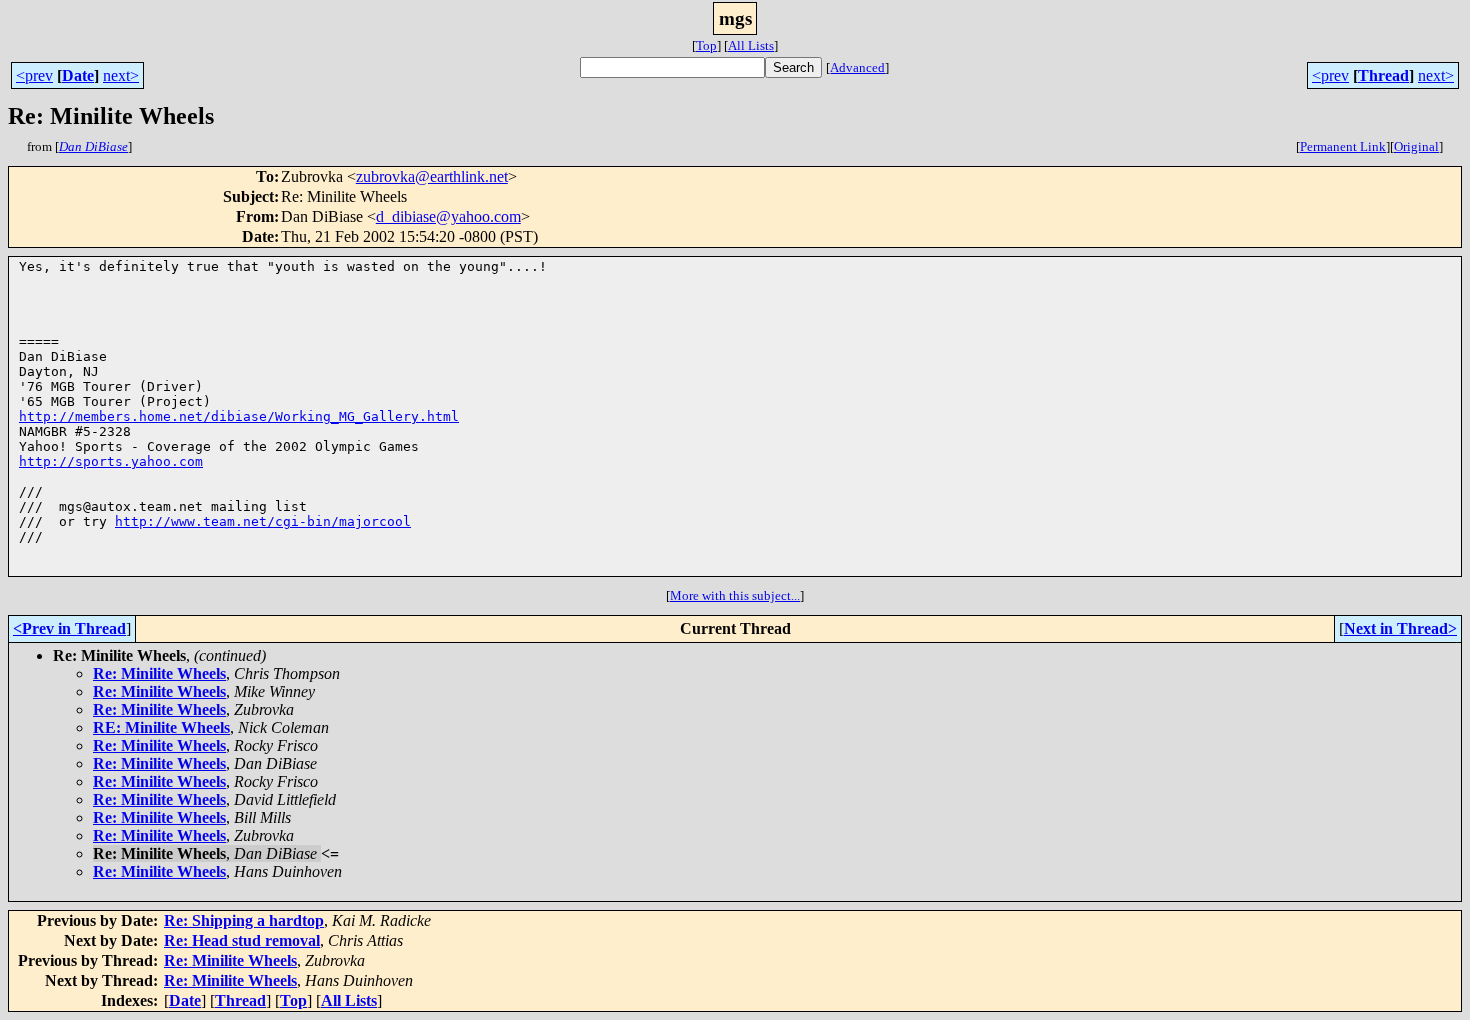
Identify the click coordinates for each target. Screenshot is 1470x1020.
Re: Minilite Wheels (159, 673)
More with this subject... (735, 595)
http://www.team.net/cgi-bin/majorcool (263, 521)
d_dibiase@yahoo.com (448, 216)
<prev (34, 75)
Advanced (857, 67)
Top (706, 45)
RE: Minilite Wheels (161, 727)
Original (1416, 146)
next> (121, 75)
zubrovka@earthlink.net (432, 176)
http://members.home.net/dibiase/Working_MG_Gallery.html (239, 416)
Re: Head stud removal (242, 940)
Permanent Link (1343, 146)
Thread (1383, 75)
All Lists (751, 45)
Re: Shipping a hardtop (244, 920)
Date (78, 75)
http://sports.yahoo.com (111, 461)
